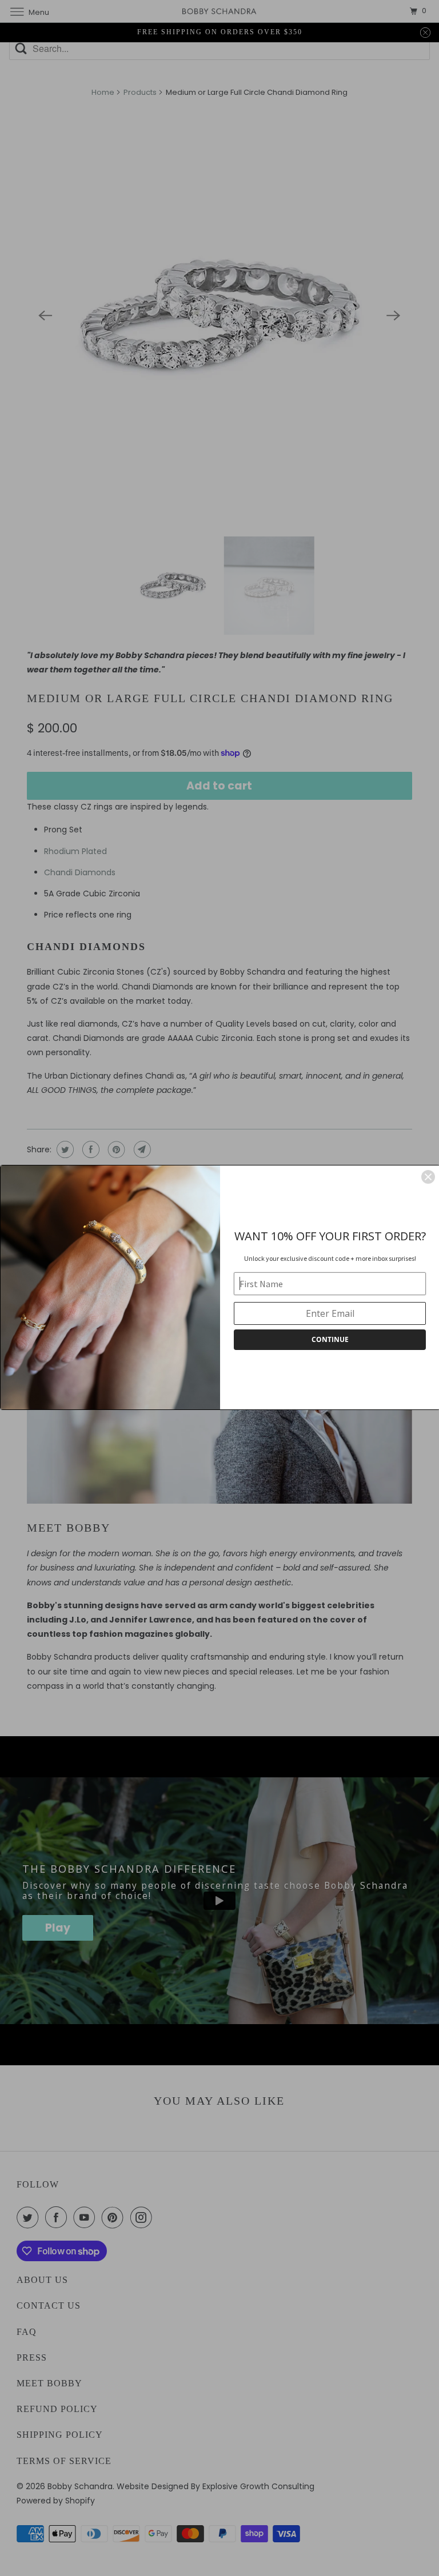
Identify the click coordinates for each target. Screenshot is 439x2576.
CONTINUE (330, 1339)
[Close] (428, 1177)
